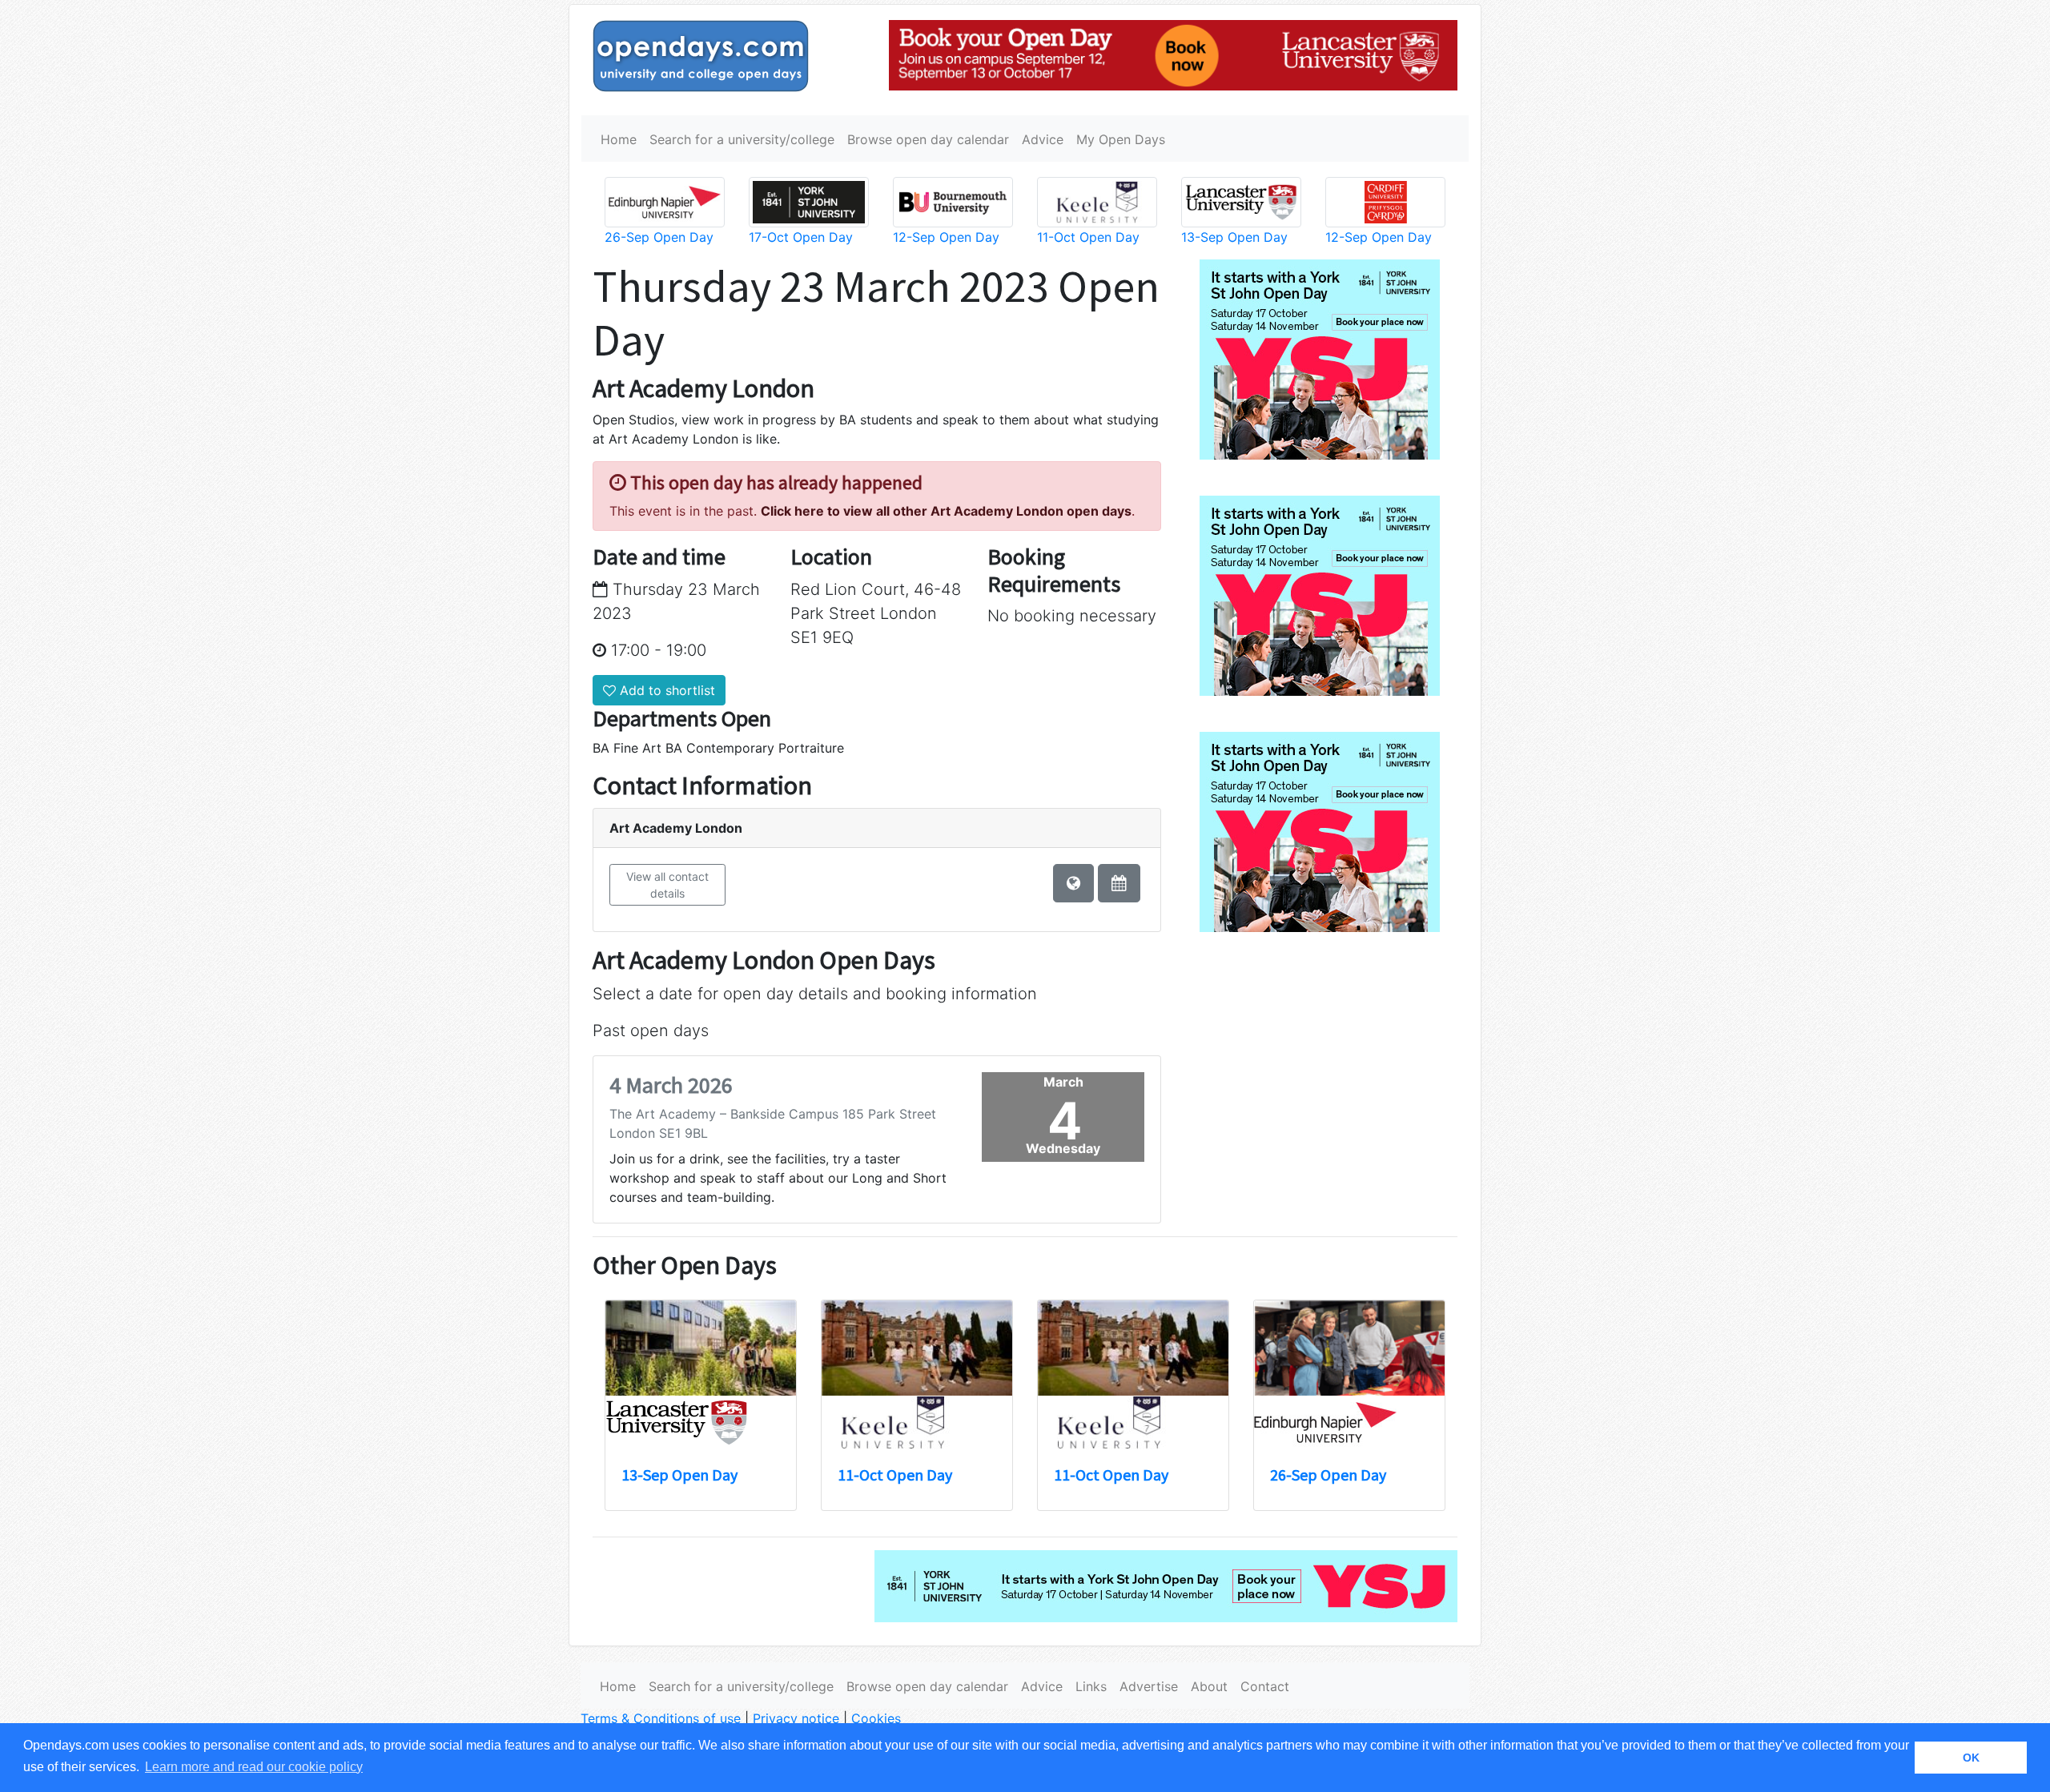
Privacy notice (796, 1718)
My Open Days (1121, 139)
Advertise (1149, 1686)
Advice (1043, 139)
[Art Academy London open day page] (1119, 883)
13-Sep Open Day (1234, 237)
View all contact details (667, 885)
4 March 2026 (671, 1085)
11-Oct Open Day (1088, 237)
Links (1091, 1686)
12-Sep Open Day (946, 237)
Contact (1265, 1686)
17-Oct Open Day (801, 237)
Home (619, 139)
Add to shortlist (665, 690)
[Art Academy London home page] (1073, 883)
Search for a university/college (742, 139)
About (1209, 1686)
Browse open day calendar (928, 139)
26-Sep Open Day (659, 237)
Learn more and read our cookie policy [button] (254, 1767)
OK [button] (1971, 1758)
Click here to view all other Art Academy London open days (946, 511)
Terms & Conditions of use (661, 1718)
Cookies (876, 1718)
